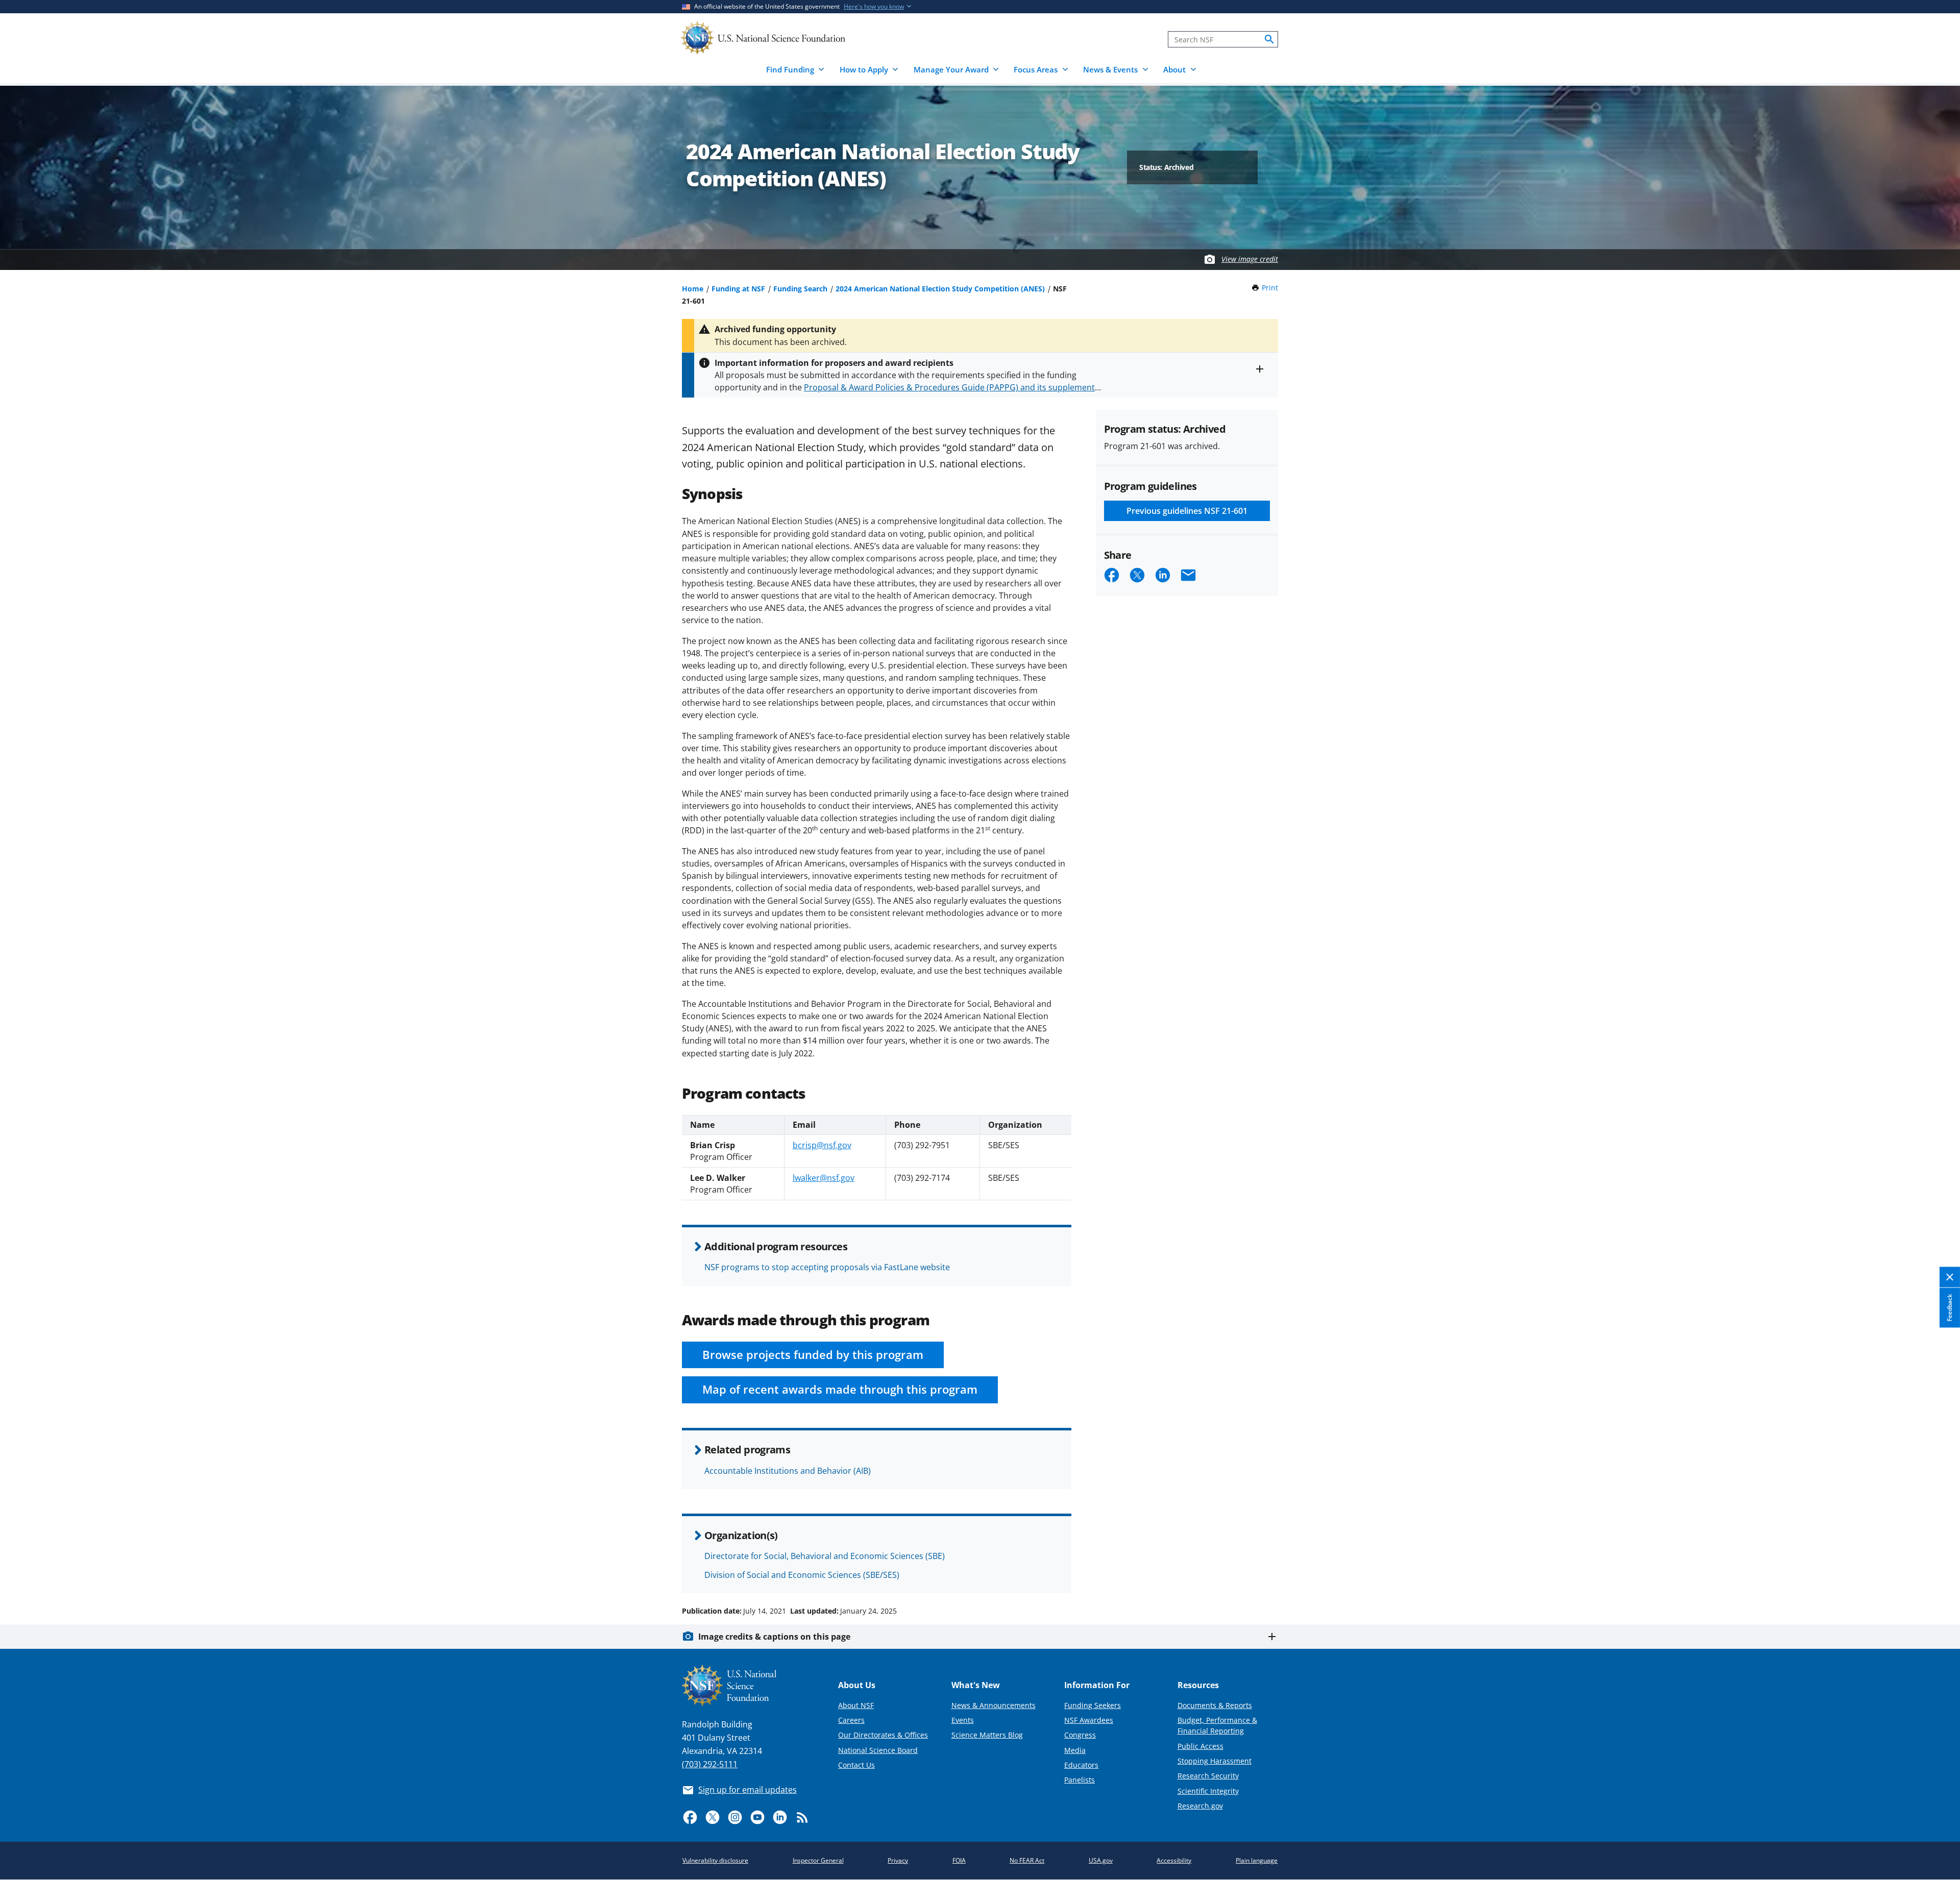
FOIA (959, 1860)
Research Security (1208, 1776)
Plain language (1257, 1860)
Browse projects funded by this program (813, 1355)
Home (693, 289)
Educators (1081, 1765)
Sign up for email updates (748, 1790)
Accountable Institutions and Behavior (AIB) (788, 1471)
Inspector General (818, 1860)
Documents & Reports (1215, 1705)
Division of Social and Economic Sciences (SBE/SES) (802, 1575)
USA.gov (1101, 1860)
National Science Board (878, 1750)
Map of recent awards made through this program (840, 1389)
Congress (1080, 1735)
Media (1075, 1750)
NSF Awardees (1089, 1720)
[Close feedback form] (1950, 1278)
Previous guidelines (1187, 511)
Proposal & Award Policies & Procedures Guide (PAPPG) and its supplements (951, 387)
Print (1270, 288)
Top (1938, 1572)
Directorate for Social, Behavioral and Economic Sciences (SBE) (825, 1556)
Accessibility (1174, 1860)
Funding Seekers (1093, 1705)
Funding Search (800, 289)
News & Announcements (994, 1705)
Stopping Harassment (1215, 1761)
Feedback (1950, 1307)
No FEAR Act (1027, 1860)
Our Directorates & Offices (883, 1735)
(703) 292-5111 (710, 1764)
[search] (1269, 39)
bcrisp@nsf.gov (822, 1145)
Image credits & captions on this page (774, 1637)
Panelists (1080, 1780)
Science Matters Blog (987, 1735)
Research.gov (1200, 1806)
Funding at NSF (738, 289)
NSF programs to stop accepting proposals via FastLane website (827, 1267)
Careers (851, 1720)
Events (963, 1720)
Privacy (898, 1860)
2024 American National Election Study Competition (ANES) (940, 289)
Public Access (1200, 1746)
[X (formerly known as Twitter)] (713, 1817)
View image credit (1250, 259)
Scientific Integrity (1208, 1791)
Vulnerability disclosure (715, 1860)
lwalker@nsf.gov (824, 1178)
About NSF (856, 1705)
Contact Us (856, 1765)
